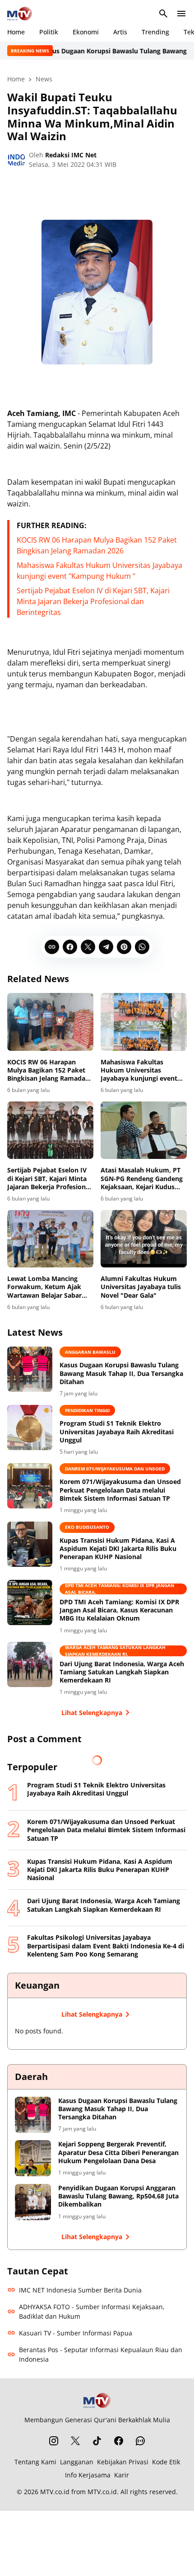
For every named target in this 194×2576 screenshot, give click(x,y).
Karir (122, 2475)
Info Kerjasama (88, 2475)
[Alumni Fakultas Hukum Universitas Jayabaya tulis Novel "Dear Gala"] (144, 1239)
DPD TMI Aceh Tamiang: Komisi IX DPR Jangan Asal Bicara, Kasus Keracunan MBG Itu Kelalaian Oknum (119, 1610)
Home (16, 32)
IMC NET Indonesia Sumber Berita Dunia (80, 2290)
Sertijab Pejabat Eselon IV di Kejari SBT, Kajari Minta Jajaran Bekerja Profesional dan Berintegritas (93, 601)
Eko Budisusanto (87, 1527)
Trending (155, 32)
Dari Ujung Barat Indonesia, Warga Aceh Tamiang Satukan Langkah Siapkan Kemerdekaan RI (122, 1672)
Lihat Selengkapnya (92, 1713)
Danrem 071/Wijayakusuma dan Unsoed (115, 1469)
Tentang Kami (35, 2462)
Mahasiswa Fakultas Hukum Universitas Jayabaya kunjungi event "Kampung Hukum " (139, 1071)
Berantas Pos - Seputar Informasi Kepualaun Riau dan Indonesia (101, 2354)
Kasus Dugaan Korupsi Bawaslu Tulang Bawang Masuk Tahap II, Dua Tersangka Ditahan (121, 1373)
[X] (88, 947)
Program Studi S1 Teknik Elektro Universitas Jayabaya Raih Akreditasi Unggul (117, 1432)
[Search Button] (163, 14)
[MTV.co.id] (20, 14)
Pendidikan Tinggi (87, 1410)
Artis (120, 32)
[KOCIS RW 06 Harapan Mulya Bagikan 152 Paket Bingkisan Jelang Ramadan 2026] (50, 1022)
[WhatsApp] (142, 947)
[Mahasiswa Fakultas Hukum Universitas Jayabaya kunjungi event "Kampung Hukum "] (144, 1022)
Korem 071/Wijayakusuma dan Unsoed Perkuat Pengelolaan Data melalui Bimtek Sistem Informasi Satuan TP (120, 1490)
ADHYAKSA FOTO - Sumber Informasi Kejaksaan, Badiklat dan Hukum (92, 2311)
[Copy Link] (52, 947)
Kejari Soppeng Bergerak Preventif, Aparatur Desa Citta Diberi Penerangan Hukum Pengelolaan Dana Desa (118, 2152)
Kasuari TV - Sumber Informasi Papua (76, 2333)
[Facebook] (70, 947)
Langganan (77, 2462)
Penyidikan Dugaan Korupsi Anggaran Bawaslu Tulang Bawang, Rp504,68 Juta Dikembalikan (118, 2196)
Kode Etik (166, 2462)
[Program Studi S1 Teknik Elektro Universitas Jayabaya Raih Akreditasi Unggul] (30, 1427)
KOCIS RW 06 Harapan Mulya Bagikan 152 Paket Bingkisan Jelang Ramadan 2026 (48, 1071)
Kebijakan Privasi (123, 2462)
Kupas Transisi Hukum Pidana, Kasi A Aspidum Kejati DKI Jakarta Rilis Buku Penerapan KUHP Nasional (118, 1549)
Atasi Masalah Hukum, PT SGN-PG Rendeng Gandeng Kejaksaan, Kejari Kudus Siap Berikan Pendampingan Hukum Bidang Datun (142, 1179)
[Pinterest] (124, 947)
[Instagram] (54, 2441)
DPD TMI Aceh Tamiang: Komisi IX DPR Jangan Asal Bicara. (120, 1589)
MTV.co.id (55, 2492)
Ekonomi (86, 32)
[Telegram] (106, 947)
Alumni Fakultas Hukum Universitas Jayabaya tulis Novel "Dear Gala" (141, 1287)
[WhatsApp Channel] (140, 2441)
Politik (49, 32)
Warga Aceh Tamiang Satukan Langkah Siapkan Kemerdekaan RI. (115, 1651)
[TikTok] (97, 2441)
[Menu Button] (181, 14)
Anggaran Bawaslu (90, 1352)
